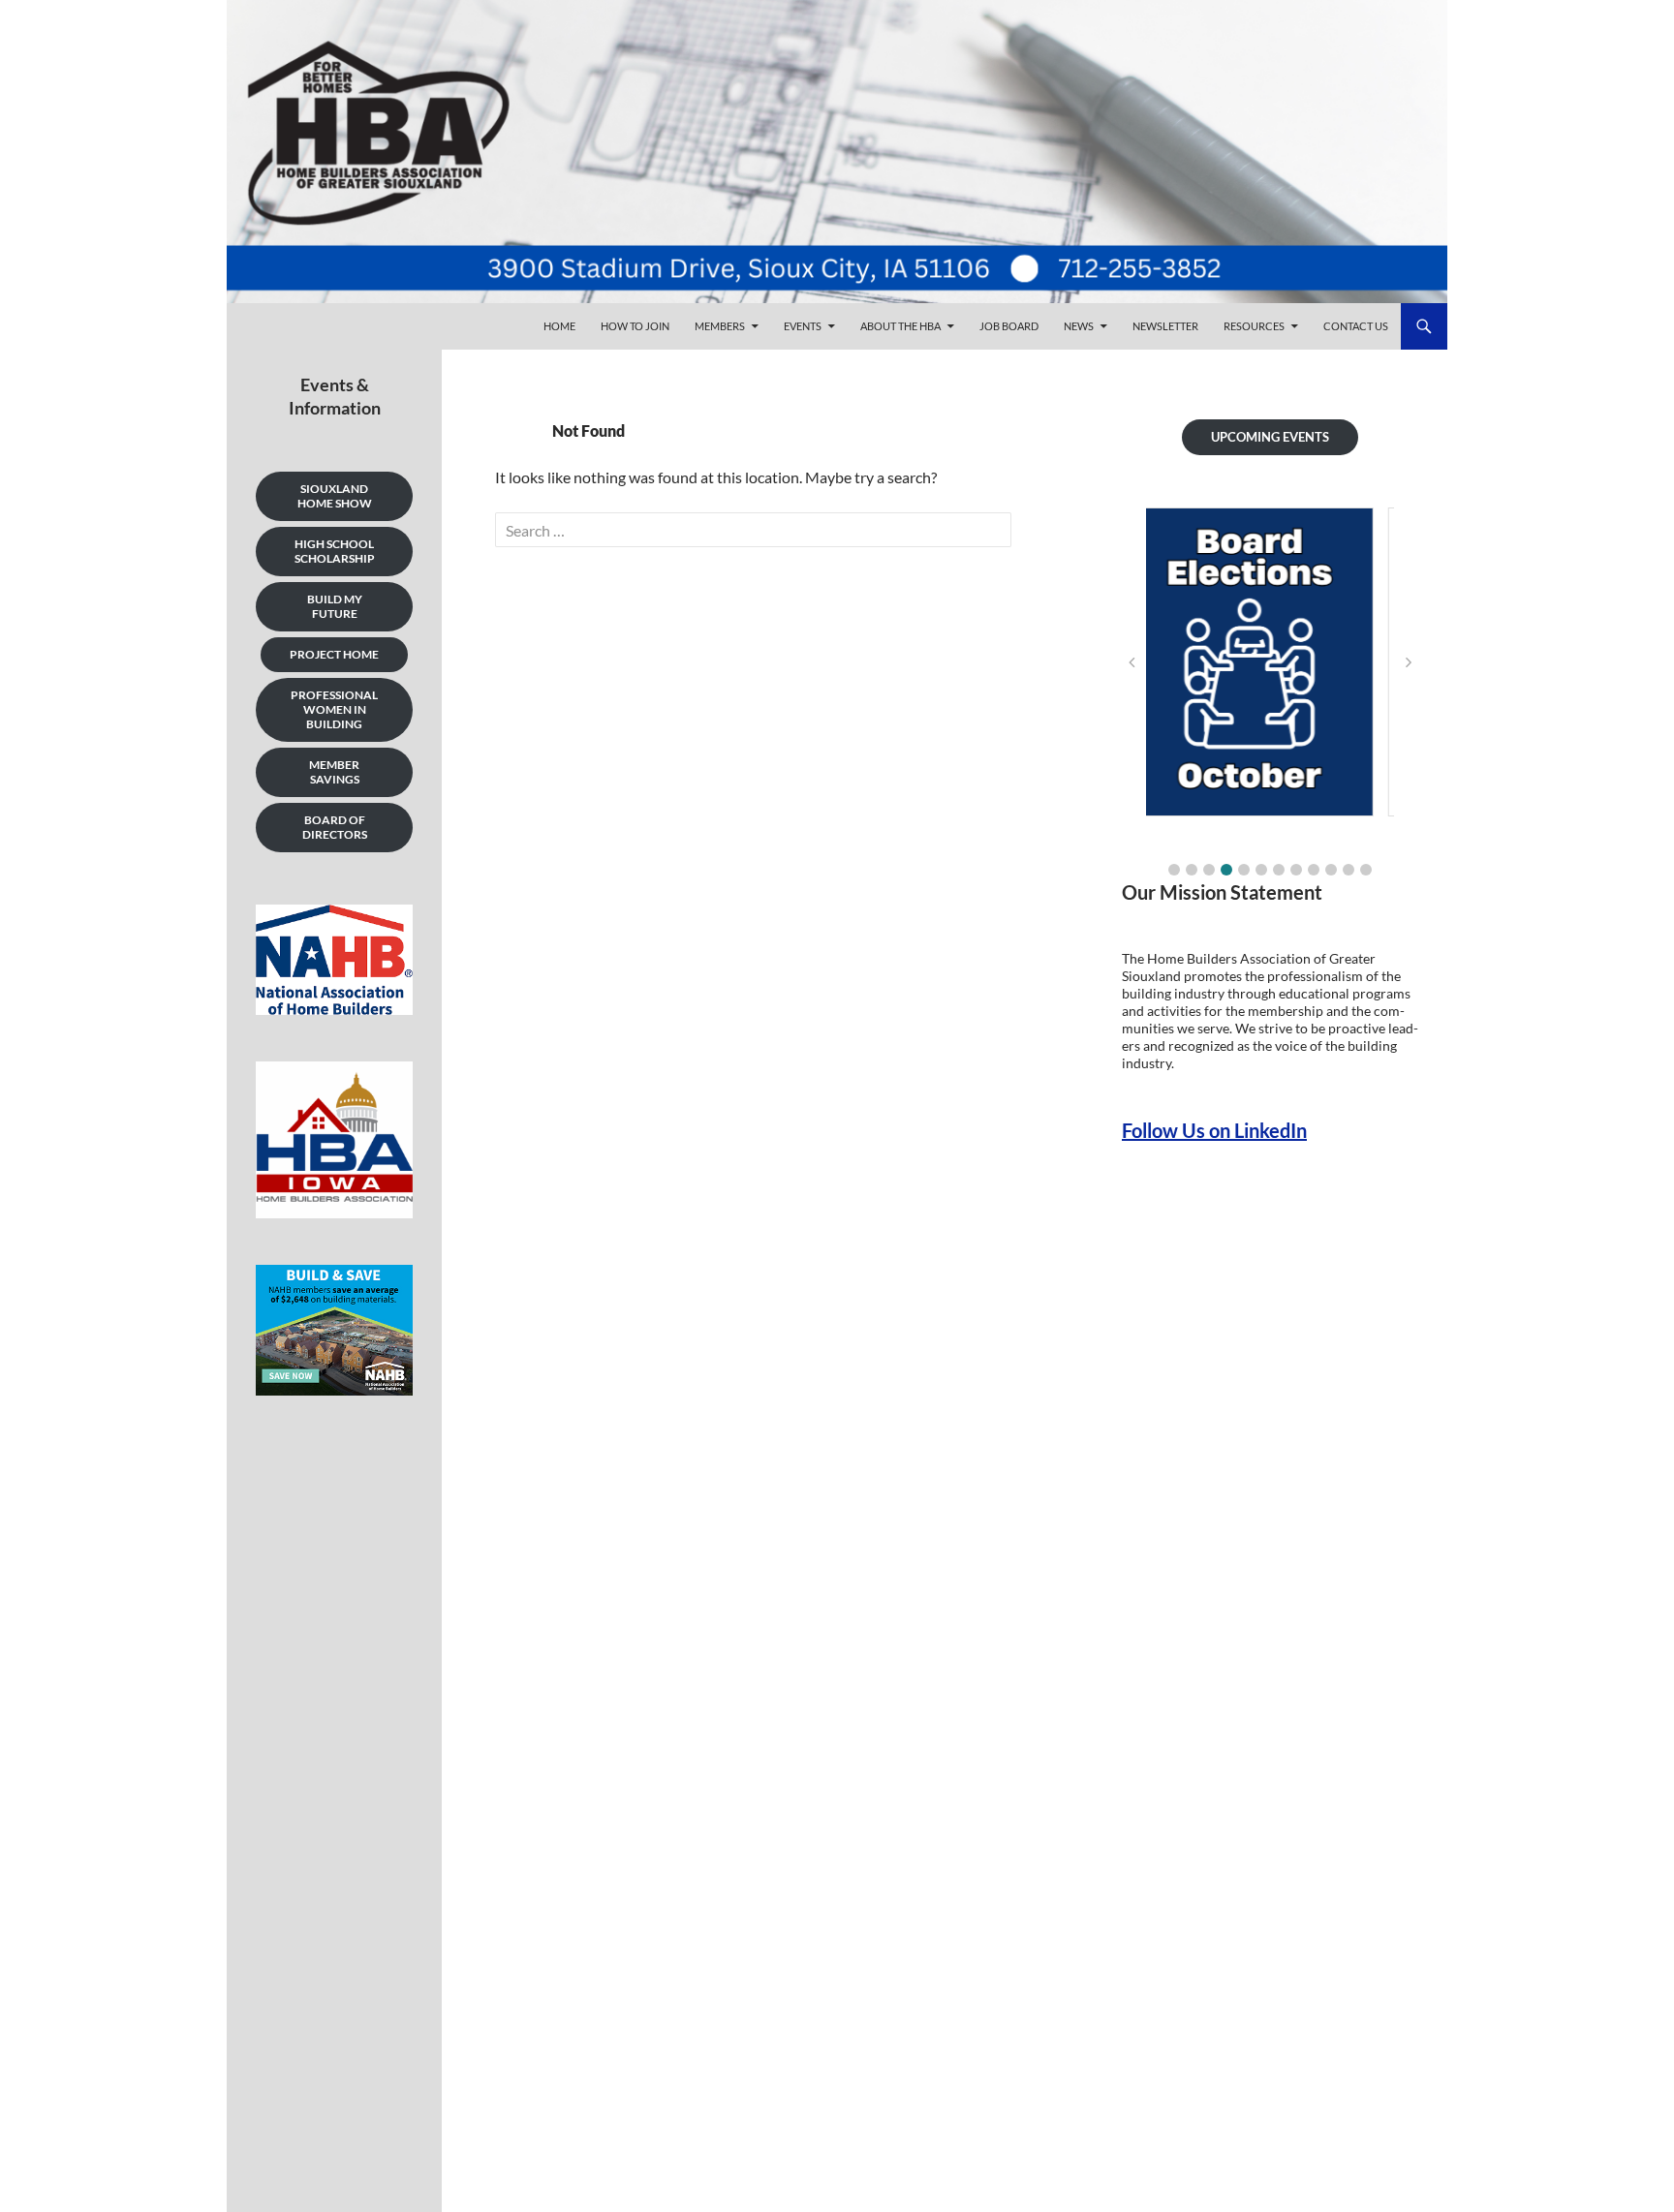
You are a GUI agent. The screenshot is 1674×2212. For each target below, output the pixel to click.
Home (559, 326)
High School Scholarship (335, 551)
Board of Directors (335, 827)
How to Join (635, 326)
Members (720, 326)
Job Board (1009, 326)
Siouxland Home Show (335, 496)
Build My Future (335, 606)
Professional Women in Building (334, 709)
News (1079, 326)
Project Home (334, 654)
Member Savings (334, 772)
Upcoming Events (1270, 437)
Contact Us (1356, 326)
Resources (1254, 326)
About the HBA (900, 326)
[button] (1174, 870)
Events (803, 326)
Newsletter (1165, 326)
